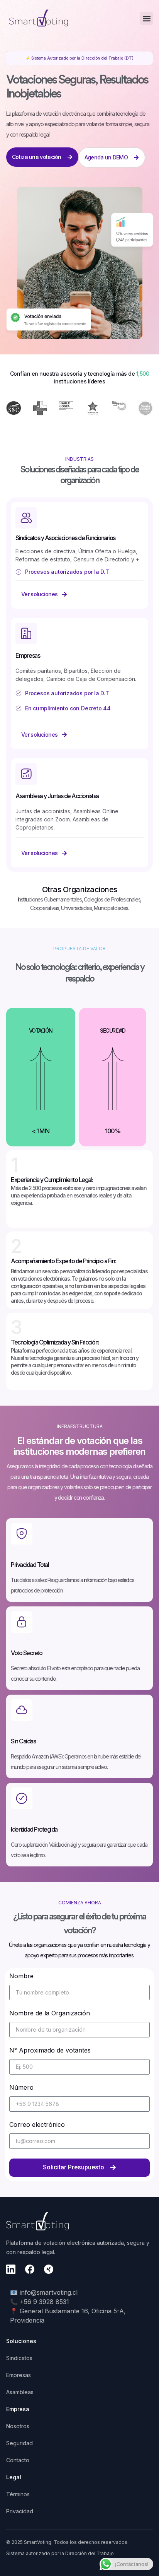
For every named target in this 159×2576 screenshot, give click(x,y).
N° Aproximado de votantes (50, 2051)
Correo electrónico (37, 2125)
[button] (146, 18)
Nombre (21, 1976)
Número (21, 2088)
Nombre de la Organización (50, 2013)
